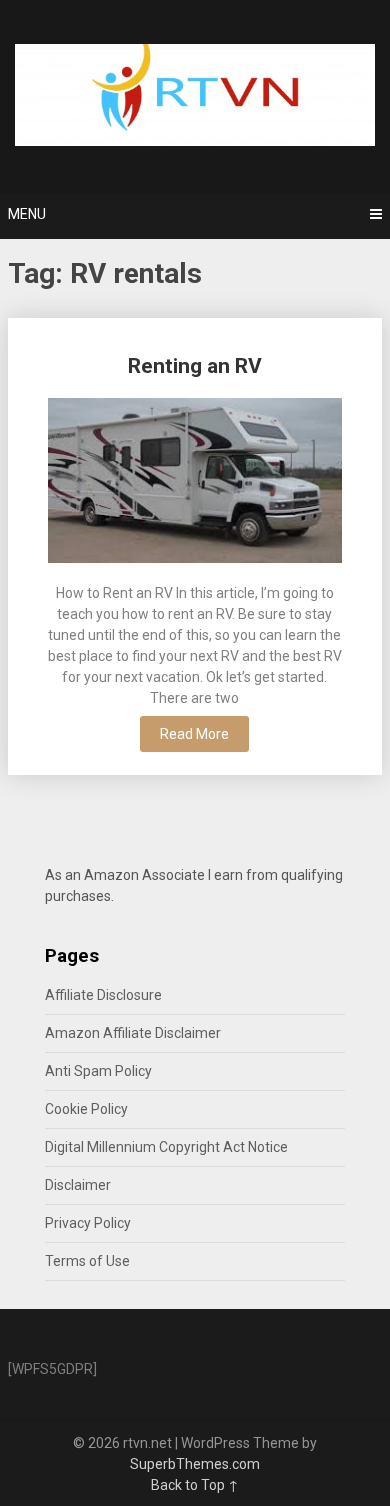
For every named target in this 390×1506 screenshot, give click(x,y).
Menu (27, 214)
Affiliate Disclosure (103, 995)
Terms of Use (87, 1261)
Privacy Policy (88, 1223)
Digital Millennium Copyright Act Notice (166, 1147)
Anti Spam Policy (98, 1071)
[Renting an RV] (195, 483)
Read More (194, 734)
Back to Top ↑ (195, 1485)
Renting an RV (195, 366)
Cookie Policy (86, 1109)
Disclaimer (78, 1185)
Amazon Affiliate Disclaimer (133, 1033)
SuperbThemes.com (195, 1464)
